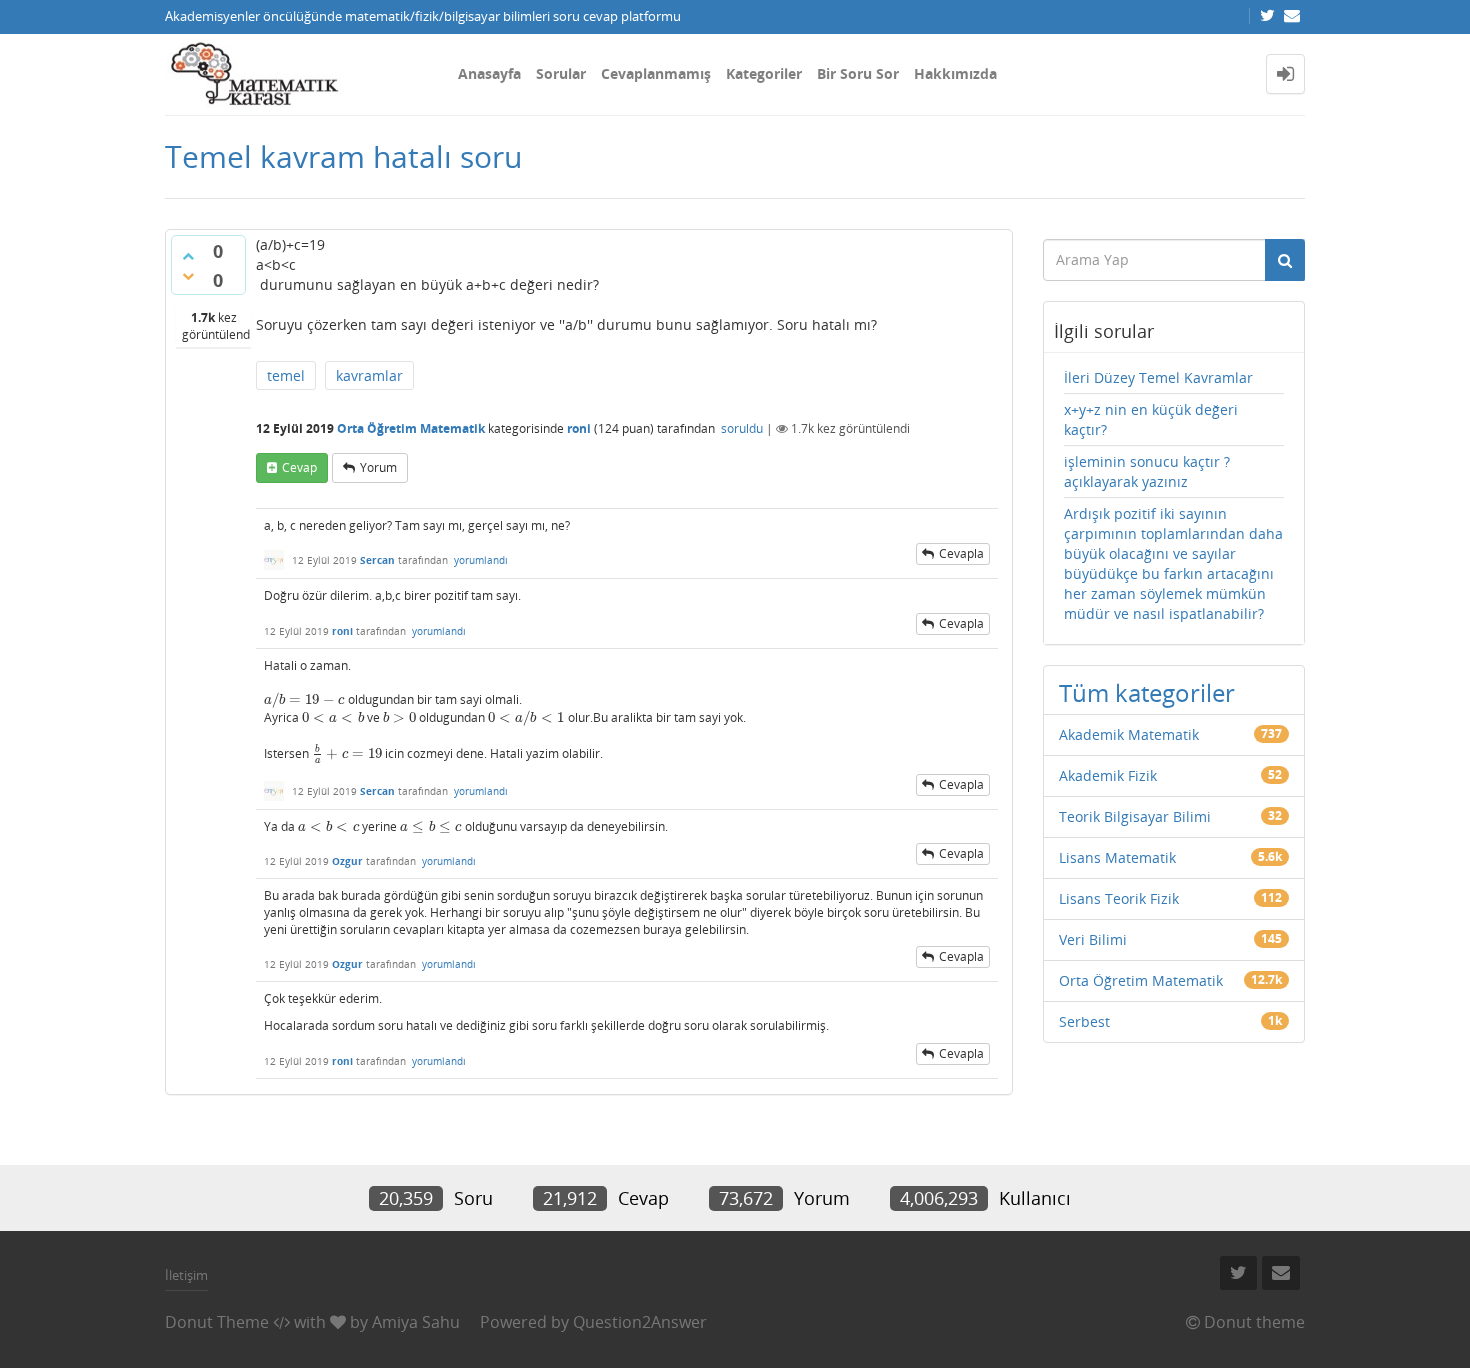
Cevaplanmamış (656, 73)
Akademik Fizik (1108, 775)
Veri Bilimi (1093, 939)
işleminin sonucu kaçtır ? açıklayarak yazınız (1147, 471)
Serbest (1084, 1021)
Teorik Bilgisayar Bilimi (1135, 816)
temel (286, 375)
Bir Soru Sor (858, 73)
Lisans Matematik (1117, 857)
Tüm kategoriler (1147, 692)
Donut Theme (217, 1322)
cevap (299, 467)
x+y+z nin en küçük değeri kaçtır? (1151, 419)
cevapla (961, 553)
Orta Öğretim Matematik (411, 428)
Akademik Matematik (1129, 734)
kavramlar (369, 375)
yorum (378, 467)
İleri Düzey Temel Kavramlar (1158, 377)
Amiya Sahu (416, 1322)
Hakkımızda (955, 73)
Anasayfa (489, 73)
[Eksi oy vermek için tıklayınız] (188, 276)
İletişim (186, 1275)
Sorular (561, 73)
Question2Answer (640, 1322)
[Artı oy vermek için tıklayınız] (188, 256)
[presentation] (304, 699)
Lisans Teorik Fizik (1119, 898)
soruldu (742, 428)
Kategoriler (764, 73)
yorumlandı (481, 560)
